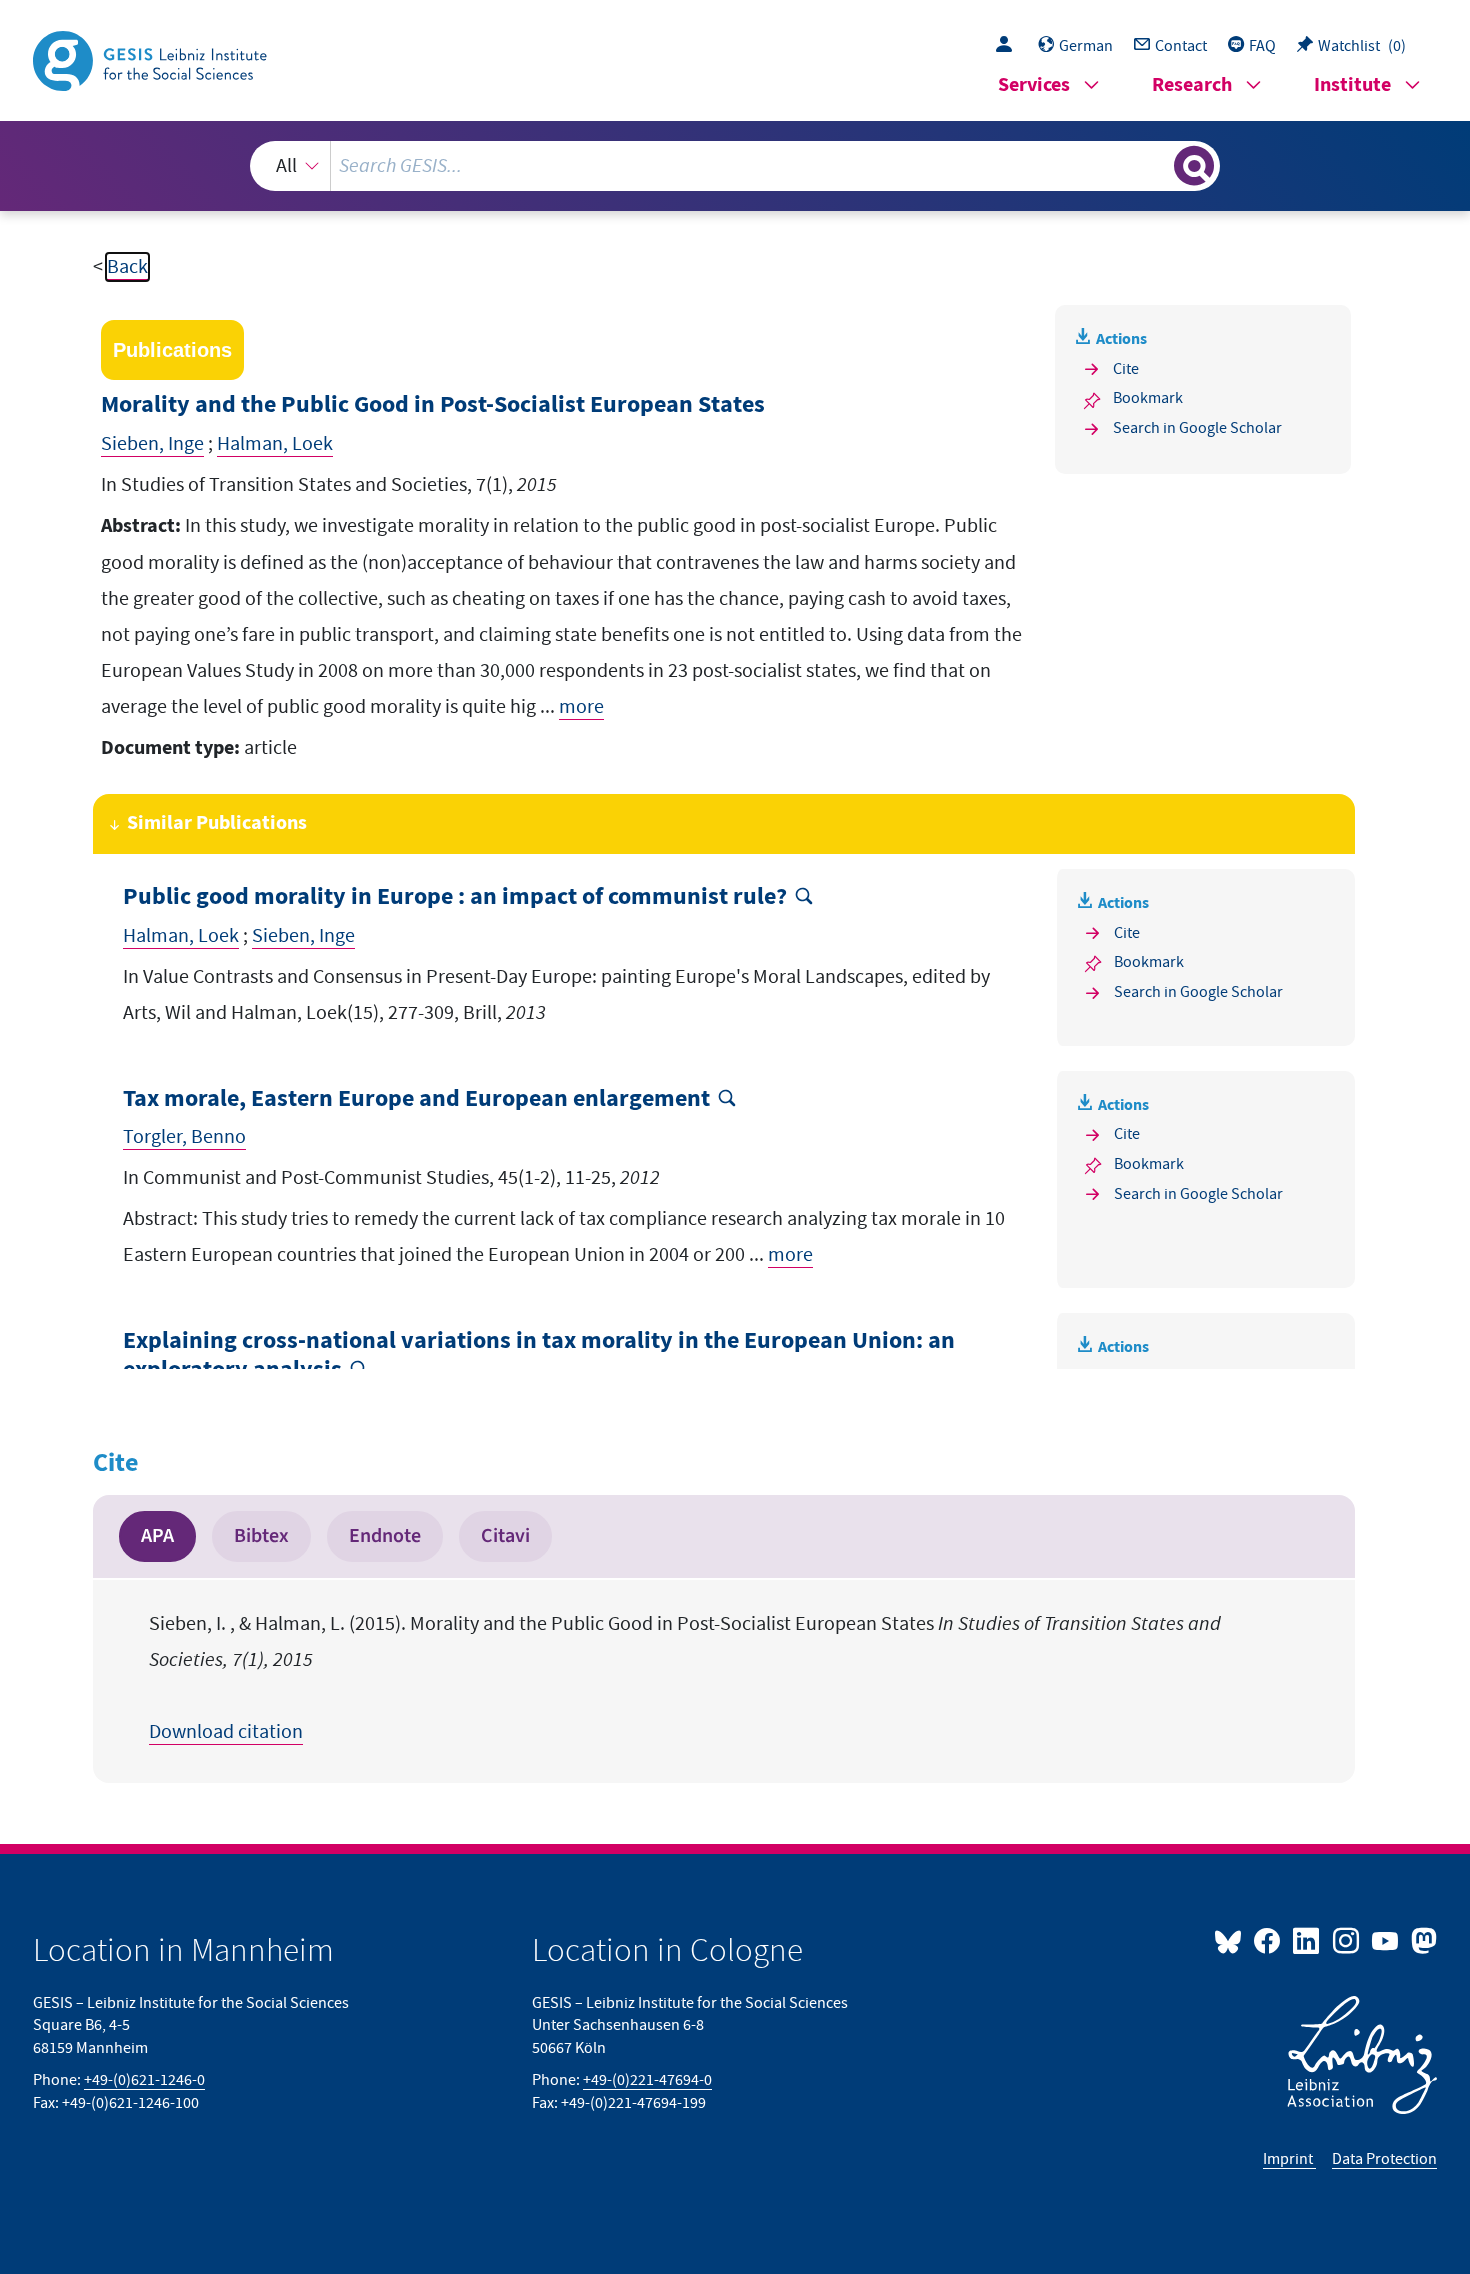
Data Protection (1384, 2159)
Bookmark (1148, 398)
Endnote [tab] (385, 1536)
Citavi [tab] (505, 1536)
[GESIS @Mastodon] (1421, 1940)
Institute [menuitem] (1352, 85)
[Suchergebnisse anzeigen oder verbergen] (1194, 166)
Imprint (1289, 2159)
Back (127, 267)
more (581, 707)
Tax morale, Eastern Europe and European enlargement (416, 1099)
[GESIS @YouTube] (1386, 1940)
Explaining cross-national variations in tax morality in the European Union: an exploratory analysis (539, 1356)
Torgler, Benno (184, 1137)
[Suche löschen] (1157, 165)
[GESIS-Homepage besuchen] (152, 59)
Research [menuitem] (1192, 85)
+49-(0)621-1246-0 (144, 2080)
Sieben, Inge (152, 444)
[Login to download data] (1009, 46)
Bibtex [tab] (261, 1536)
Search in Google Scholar (1197, 428)
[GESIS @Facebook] (1268, 1940)
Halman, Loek (275, 444)
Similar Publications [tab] (217, 823)
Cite (1126, 369)
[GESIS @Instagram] (1346, 1940)
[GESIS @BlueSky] (1232, 1940)
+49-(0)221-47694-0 (647, 2080)
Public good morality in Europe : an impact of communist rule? (455, 897)
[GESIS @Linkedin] (1307, 1940)
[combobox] (735, 166)
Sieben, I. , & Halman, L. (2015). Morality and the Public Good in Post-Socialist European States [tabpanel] (685, 1678)
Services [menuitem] (1034, 85)
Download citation (226, 1732)
